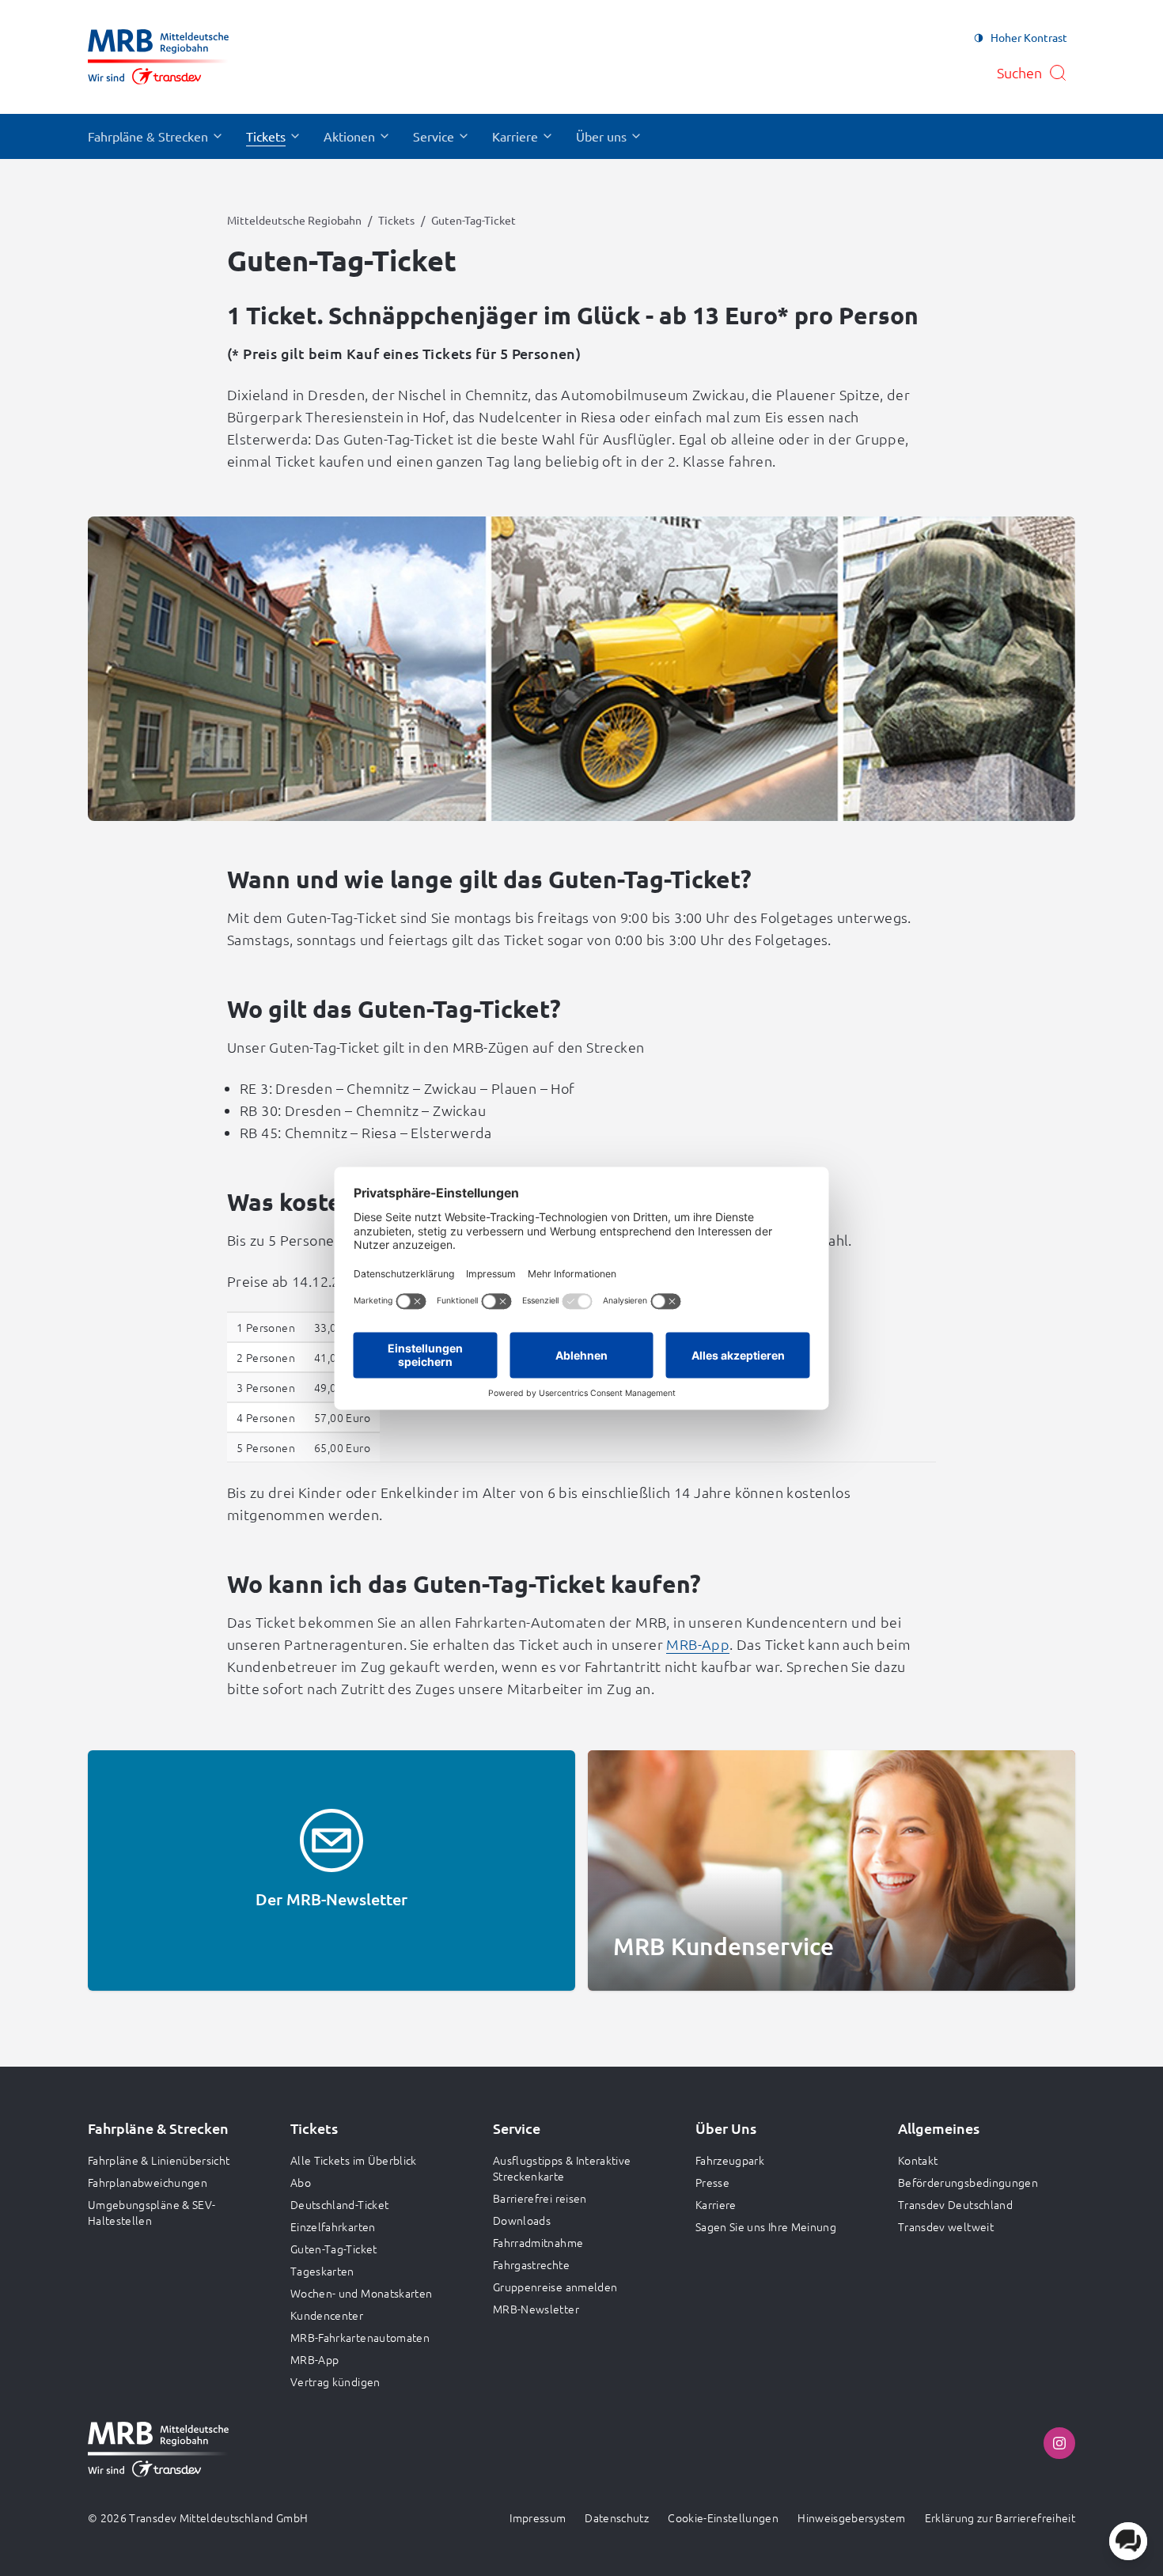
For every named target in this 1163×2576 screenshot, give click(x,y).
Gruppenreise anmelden (555, 2287)
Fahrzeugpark (730, 2160)
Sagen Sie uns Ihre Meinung (766, 2226)
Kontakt (918, 2160)
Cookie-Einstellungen (723, 2517)
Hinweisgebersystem (851, 2517)
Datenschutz (617, 2517)
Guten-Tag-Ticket (334, 2249)
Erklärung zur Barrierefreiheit (1000, 2517)
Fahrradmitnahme (538, 2242)
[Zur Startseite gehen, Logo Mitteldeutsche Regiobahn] (158, 57)
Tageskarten (322, 2271)
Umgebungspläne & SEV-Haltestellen (152, 2212)
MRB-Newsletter (536, 2309)
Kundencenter (327, 2315)
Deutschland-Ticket (339, 2204)
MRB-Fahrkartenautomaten (360, 2337)
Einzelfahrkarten (333, 2226)
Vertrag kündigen (335, 2381)
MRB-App (698, 1644)
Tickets (396, 220)
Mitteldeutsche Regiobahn (294, 220)
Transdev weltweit (946, 2226)
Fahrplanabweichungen (148, 2182)
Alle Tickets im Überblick (354, 2160)
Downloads (522, 2220)
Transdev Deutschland (955, 2204)
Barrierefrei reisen (540, 2198)
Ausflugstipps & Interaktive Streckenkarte (562, 2168)
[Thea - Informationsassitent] (1128, 2541)
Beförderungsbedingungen (968, 2182)
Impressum (538, 2517)
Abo (301, 2182)
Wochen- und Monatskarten (361, 2293)
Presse (712, 2182)
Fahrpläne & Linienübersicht (159, 2160)
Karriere (716, 2204)
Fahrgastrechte (531, 2264)
